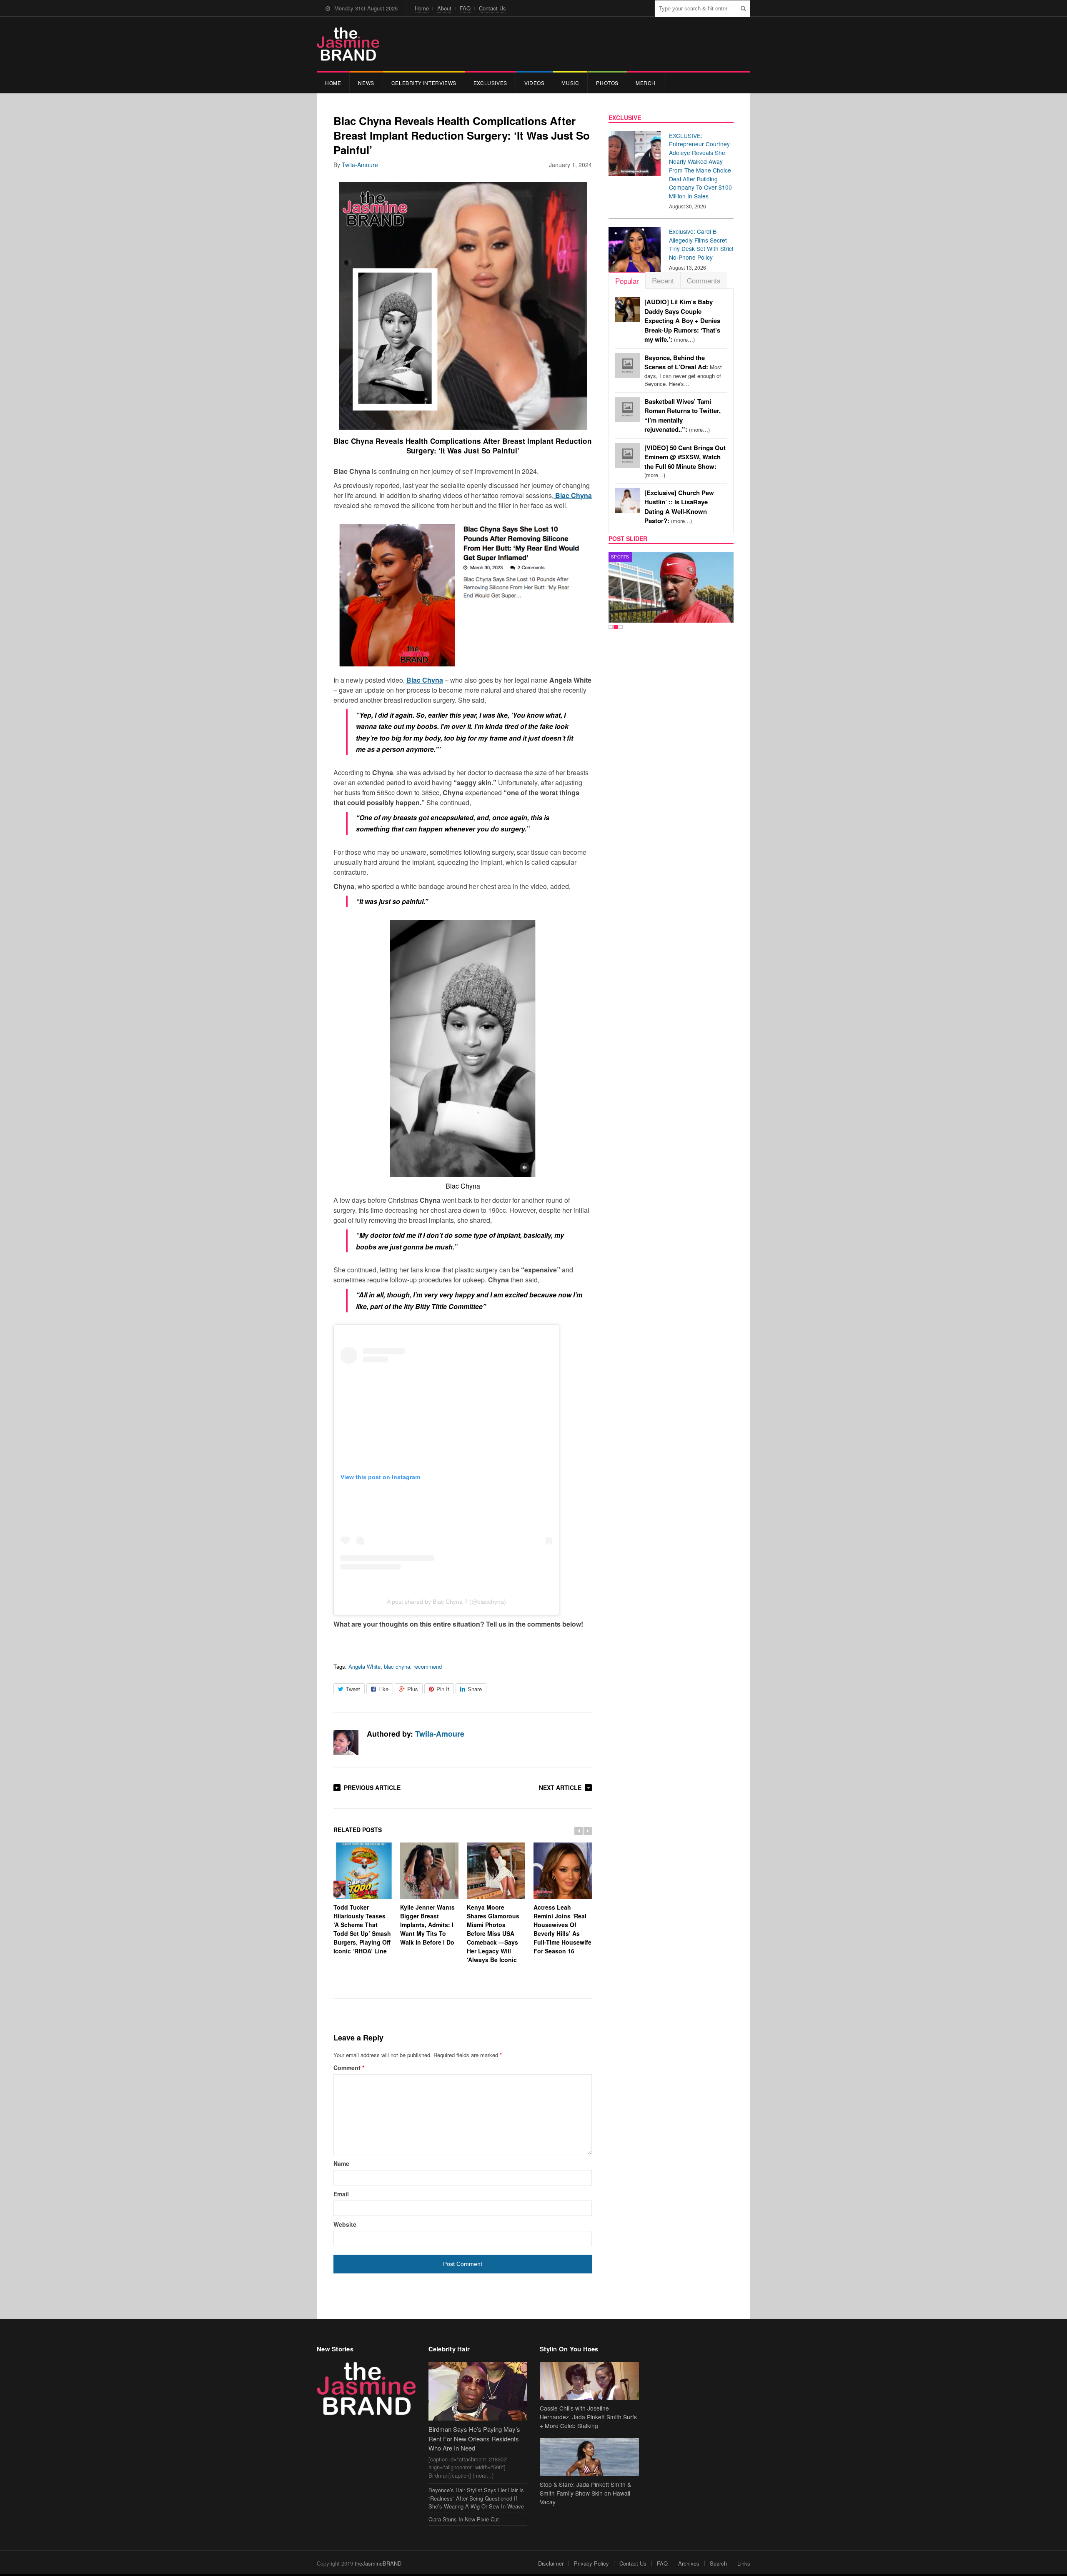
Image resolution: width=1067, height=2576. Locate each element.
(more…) (682, 321)
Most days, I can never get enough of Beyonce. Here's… (683, 371)
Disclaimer (551, 2563)
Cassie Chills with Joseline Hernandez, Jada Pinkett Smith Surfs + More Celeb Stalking (588, 2417)
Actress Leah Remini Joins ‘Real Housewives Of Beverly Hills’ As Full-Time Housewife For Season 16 (562, 1929)
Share (475, 1689)
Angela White (364, 1666)
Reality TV (624, 557)
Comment (349, 2068)
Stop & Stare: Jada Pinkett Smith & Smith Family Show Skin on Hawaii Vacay (585, 2493)
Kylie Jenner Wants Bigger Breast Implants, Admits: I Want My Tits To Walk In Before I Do (427, 1925)
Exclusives (490, 83)
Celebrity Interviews (424, 83)
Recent (663, 280)
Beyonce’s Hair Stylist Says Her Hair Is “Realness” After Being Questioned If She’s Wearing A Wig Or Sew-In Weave (476, 2498)
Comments (704, 280)
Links (744, 2563)
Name (341, 2163)
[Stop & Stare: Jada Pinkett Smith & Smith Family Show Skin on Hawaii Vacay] (589, 2457)
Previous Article (372, 1787)
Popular (627, 281)
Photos (607, 83)
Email (341, 2194)
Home (422, 8)
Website (345, 2224)
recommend (428, 1666)
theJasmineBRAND (378, 2563)
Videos (535, 83)
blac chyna (397, 1666)
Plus (413, 1689)
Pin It (443, 1689)
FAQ (465, 8)
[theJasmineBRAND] (348, 44)
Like (383, 1689)
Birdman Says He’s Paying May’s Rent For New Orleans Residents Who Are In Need (474, 2438)
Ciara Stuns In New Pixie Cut (464, 2519)
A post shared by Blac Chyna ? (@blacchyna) (446, 1602)
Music (570, 83)
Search (718, 2563)
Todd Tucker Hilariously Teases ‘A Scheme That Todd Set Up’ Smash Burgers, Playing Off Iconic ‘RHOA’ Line (362, 1929)
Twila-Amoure (360, 165)
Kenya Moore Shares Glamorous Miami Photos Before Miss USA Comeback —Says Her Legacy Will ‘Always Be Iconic (493, 1933)
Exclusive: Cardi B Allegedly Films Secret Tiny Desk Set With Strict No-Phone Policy (701, 244)
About (444, 8)
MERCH (646, 83)
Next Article (560, 1787)
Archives (689, 2563)
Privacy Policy (591, 2563)
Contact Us (492, 8)
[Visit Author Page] (346, 1742)
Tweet (353, 1689)
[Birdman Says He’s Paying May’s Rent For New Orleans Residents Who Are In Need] (478, 2391)
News (366, 83)
